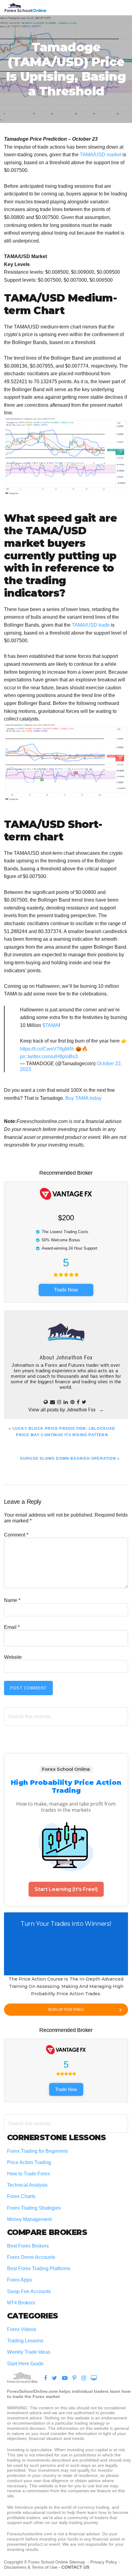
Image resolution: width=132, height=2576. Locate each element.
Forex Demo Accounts (31, 2257)
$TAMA (50, 1025)
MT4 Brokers (21, 2303)
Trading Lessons (25, 2341)
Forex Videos (22, 2329)
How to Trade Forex (29, 2174)
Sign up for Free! (66, 2009)
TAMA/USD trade (91, 625)
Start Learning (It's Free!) (66, 1889)
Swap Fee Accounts (29, 2291)
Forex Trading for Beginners (37, 2151)
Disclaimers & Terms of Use (31, 2567)
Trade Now (66, 1290)
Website (13, 1657)
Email (12, 1627)
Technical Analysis (27, 2185)
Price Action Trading (29, 2162)
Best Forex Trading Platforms (39, 2268)
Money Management (30, 2219)
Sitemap (78, 2562)
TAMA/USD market (101, 155)
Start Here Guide (25, 2364)
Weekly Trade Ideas (29, 2352)
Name (12, 1600)
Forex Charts (21, 2196)
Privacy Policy (104, 2562)
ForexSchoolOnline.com (25, 8)
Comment (16, 1535)
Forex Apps (19, 2280)
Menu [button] (120, 7)
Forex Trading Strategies (34, 2208)
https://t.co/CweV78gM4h (47, 1049)
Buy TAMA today (83, 1098)
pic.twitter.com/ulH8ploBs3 (49, 1056)
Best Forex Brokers (28, 2246)
